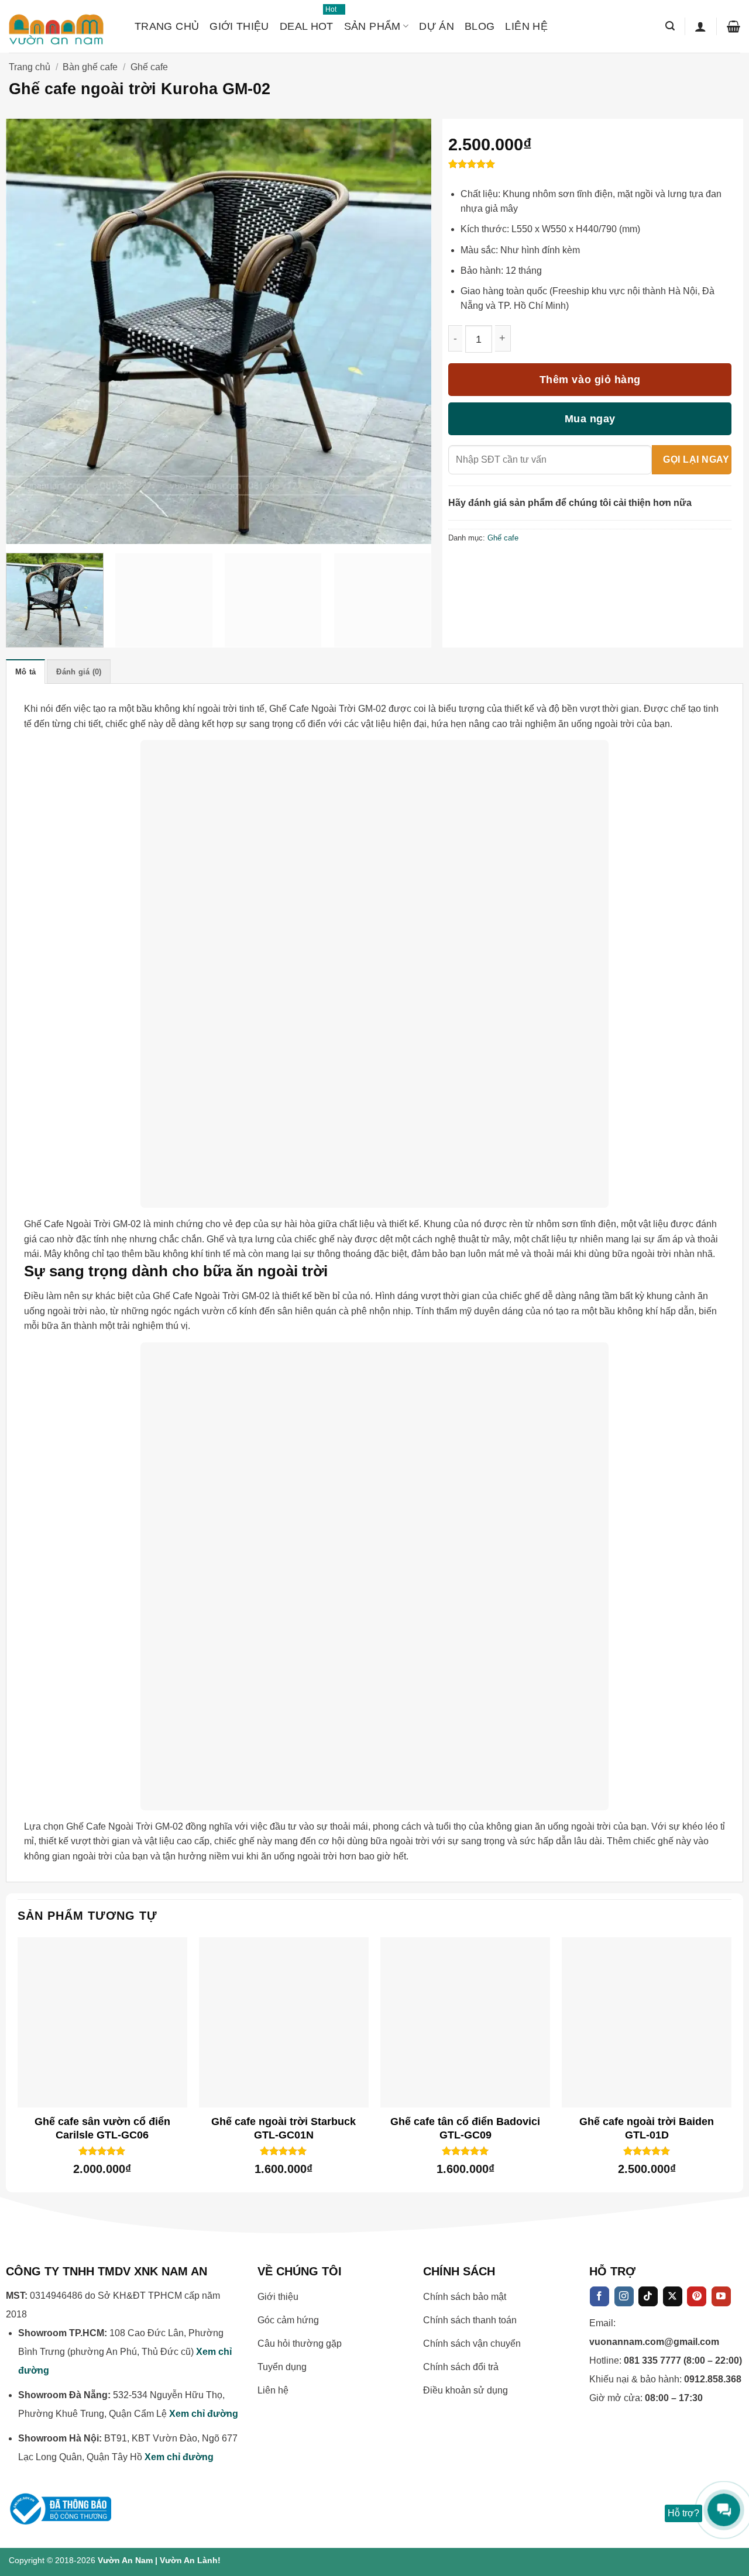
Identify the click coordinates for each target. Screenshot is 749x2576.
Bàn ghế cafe (90, 67)
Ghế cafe (149, 67)
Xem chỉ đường (204, 2414)
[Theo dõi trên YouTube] (721, 2296)
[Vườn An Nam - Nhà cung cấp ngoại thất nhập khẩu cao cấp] (63, 26)
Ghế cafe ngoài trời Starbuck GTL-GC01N (284, 2128)
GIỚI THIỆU (239, 26)
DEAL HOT (307, 21)
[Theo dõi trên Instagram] (624, 2296)
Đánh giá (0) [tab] (79, 672)
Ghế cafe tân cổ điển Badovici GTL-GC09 (465, 2128)
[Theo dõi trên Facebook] (599, 2296)
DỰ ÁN (437, 26)
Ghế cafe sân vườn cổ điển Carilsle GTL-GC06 (102, 2128)
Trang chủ (30, 67)
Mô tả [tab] (25, 672)
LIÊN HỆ (526, 26)
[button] (670, 26)
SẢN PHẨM (372, 26)
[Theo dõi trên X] (673, 2296)
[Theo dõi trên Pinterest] (697, 2296)
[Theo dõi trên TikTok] (648, 2296)
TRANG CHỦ (167, 26)
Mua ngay (590, 419)
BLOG (480, 26)
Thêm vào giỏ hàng (590, 380)
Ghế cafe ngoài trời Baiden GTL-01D (647, 2128)
